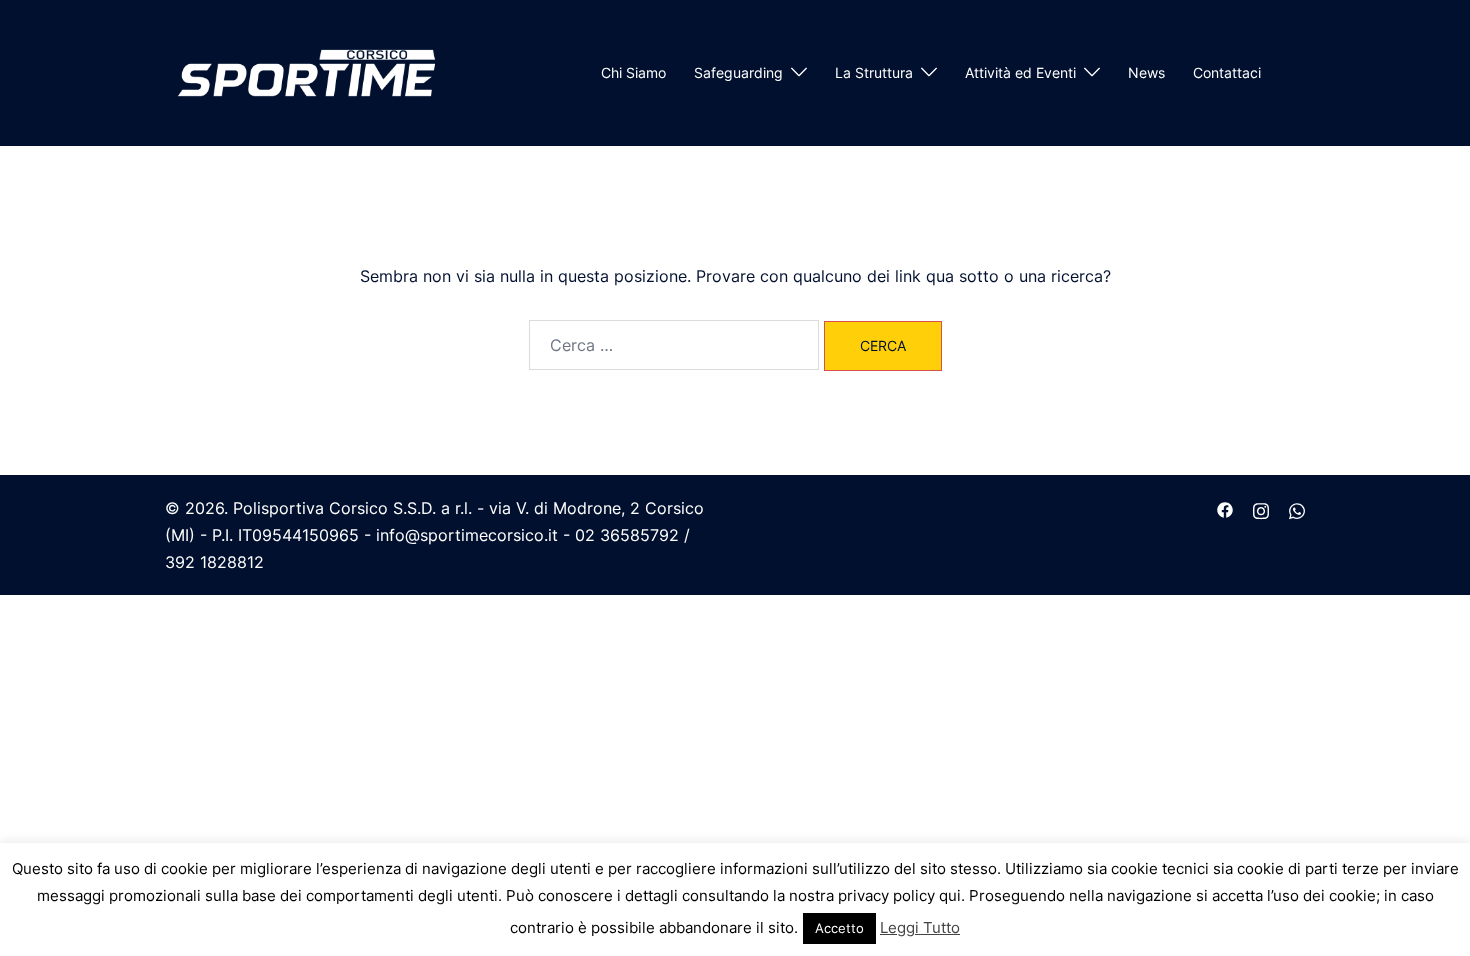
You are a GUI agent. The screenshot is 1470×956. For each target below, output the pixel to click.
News (1146, 72)
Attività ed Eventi (1020, 72)
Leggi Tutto (920, 927)
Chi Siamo (633, 72)
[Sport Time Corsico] (306, 71)
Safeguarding (738, 72)
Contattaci (1227, 72)
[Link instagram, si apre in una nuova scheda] (1261, 508)
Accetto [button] (839, 928)
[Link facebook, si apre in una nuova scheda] (1225, 508)
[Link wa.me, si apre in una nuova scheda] (1297, 508)
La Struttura (874, 72)
